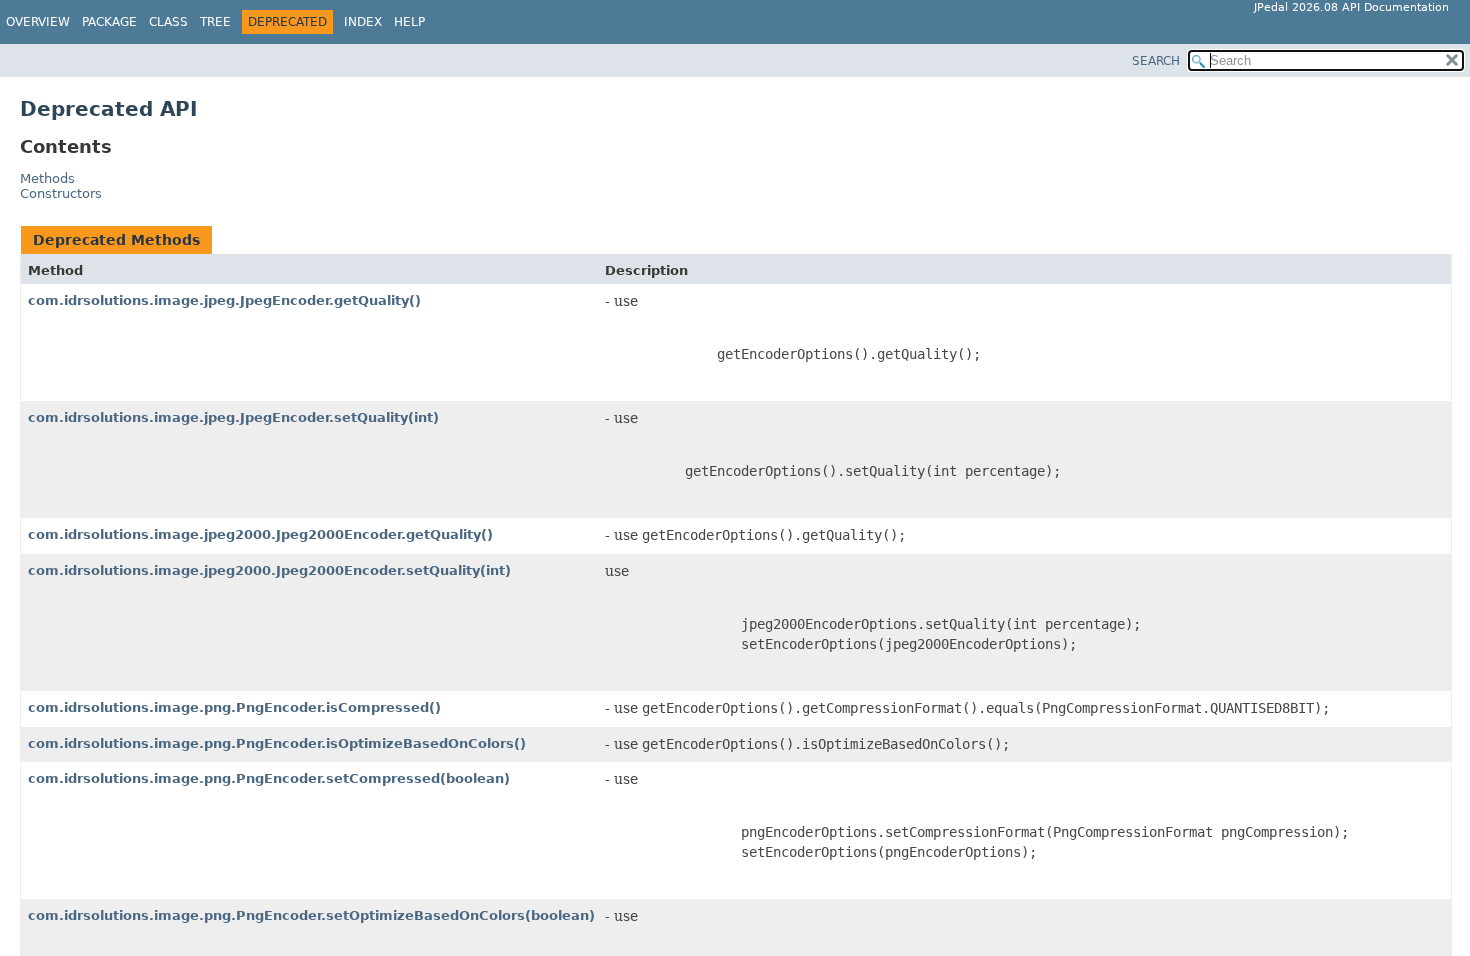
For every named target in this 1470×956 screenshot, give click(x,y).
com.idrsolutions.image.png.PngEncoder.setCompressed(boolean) (269, 778)
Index (363, 22)
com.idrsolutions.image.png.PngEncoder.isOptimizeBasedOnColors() (277, 743)
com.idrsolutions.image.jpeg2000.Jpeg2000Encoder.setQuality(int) (269, 570)
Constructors (61, 193)
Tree (215, 22)
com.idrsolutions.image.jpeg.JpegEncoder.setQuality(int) (233, 417)
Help (409, 22)
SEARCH (1156, 61)
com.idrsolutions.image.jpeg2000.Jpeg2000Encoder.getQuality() (260, 534)
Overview (38, 22)
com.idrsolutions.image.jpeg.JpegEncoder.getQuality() (224, 300)
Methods (47, 178)
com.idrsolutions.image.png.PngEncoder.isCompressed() (234, 707)
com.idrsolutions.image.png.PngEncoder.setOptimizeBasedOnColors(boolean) (311, 915)
